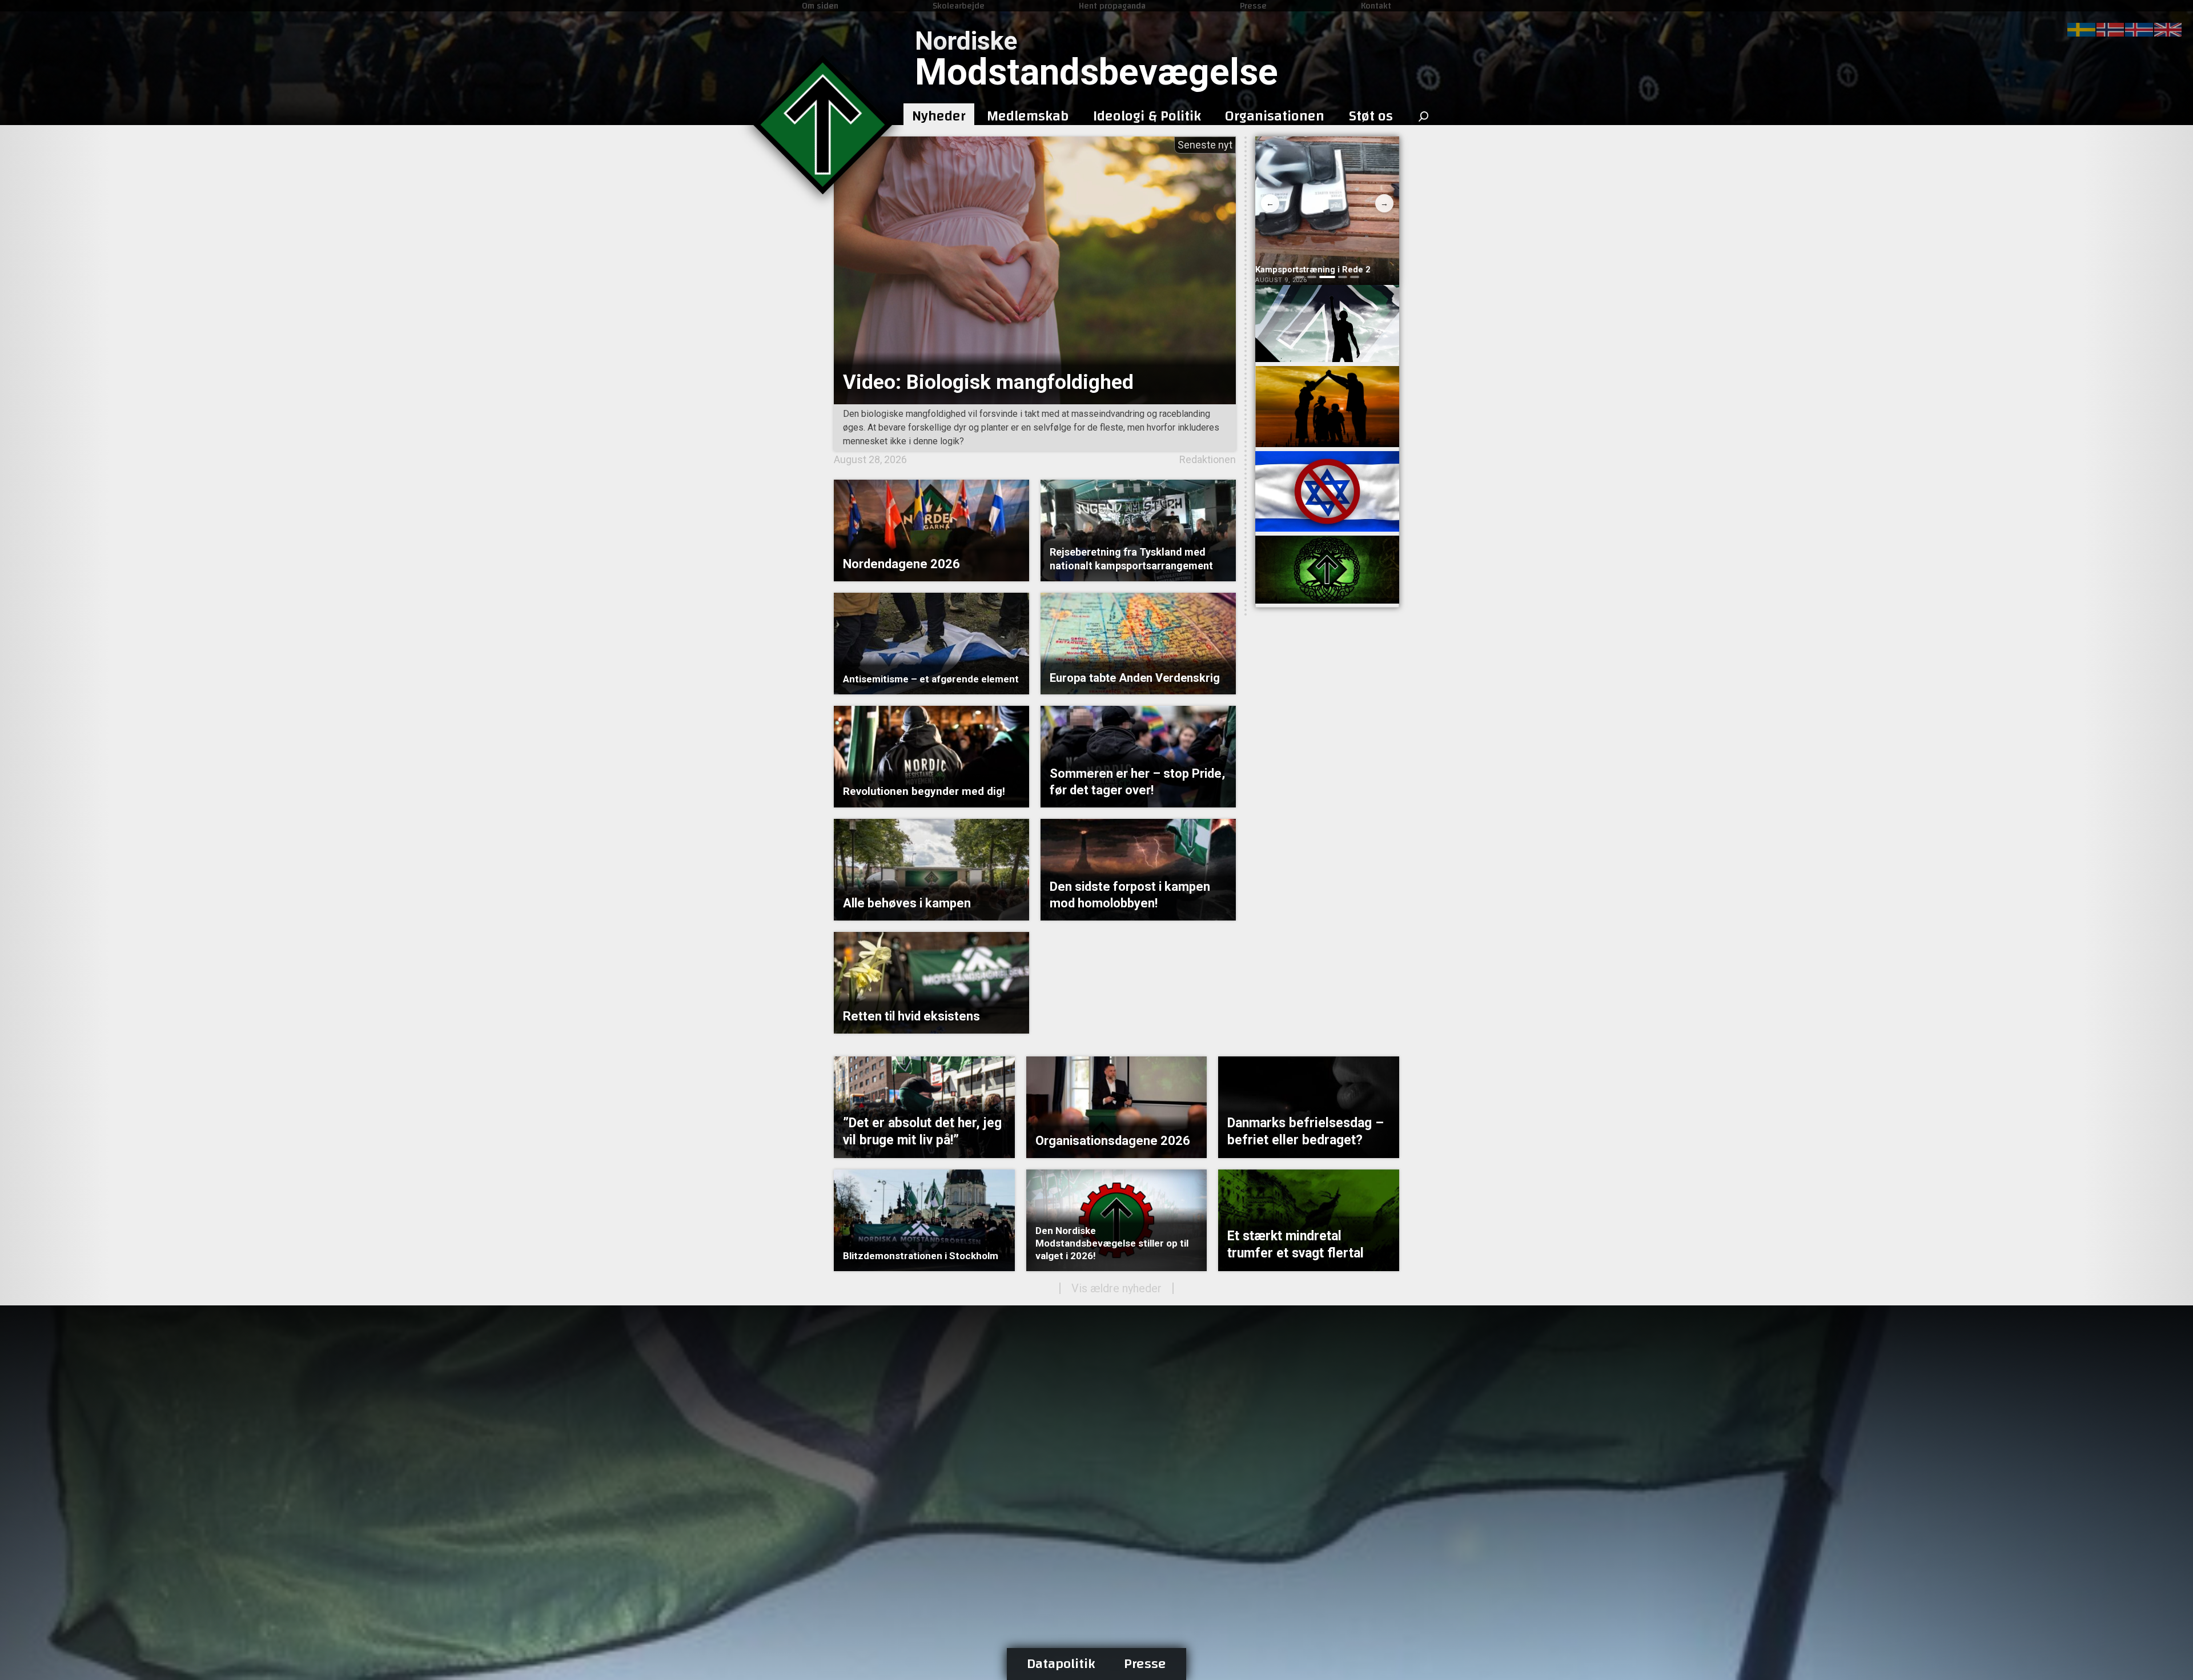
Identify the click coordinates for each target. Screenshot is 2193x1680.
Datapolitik (1061, 1664)
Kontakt (1376, 6)
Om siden (820, 6)
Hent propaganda (1112, 6)
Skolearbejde (959, 6)
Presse (1253, 6)
